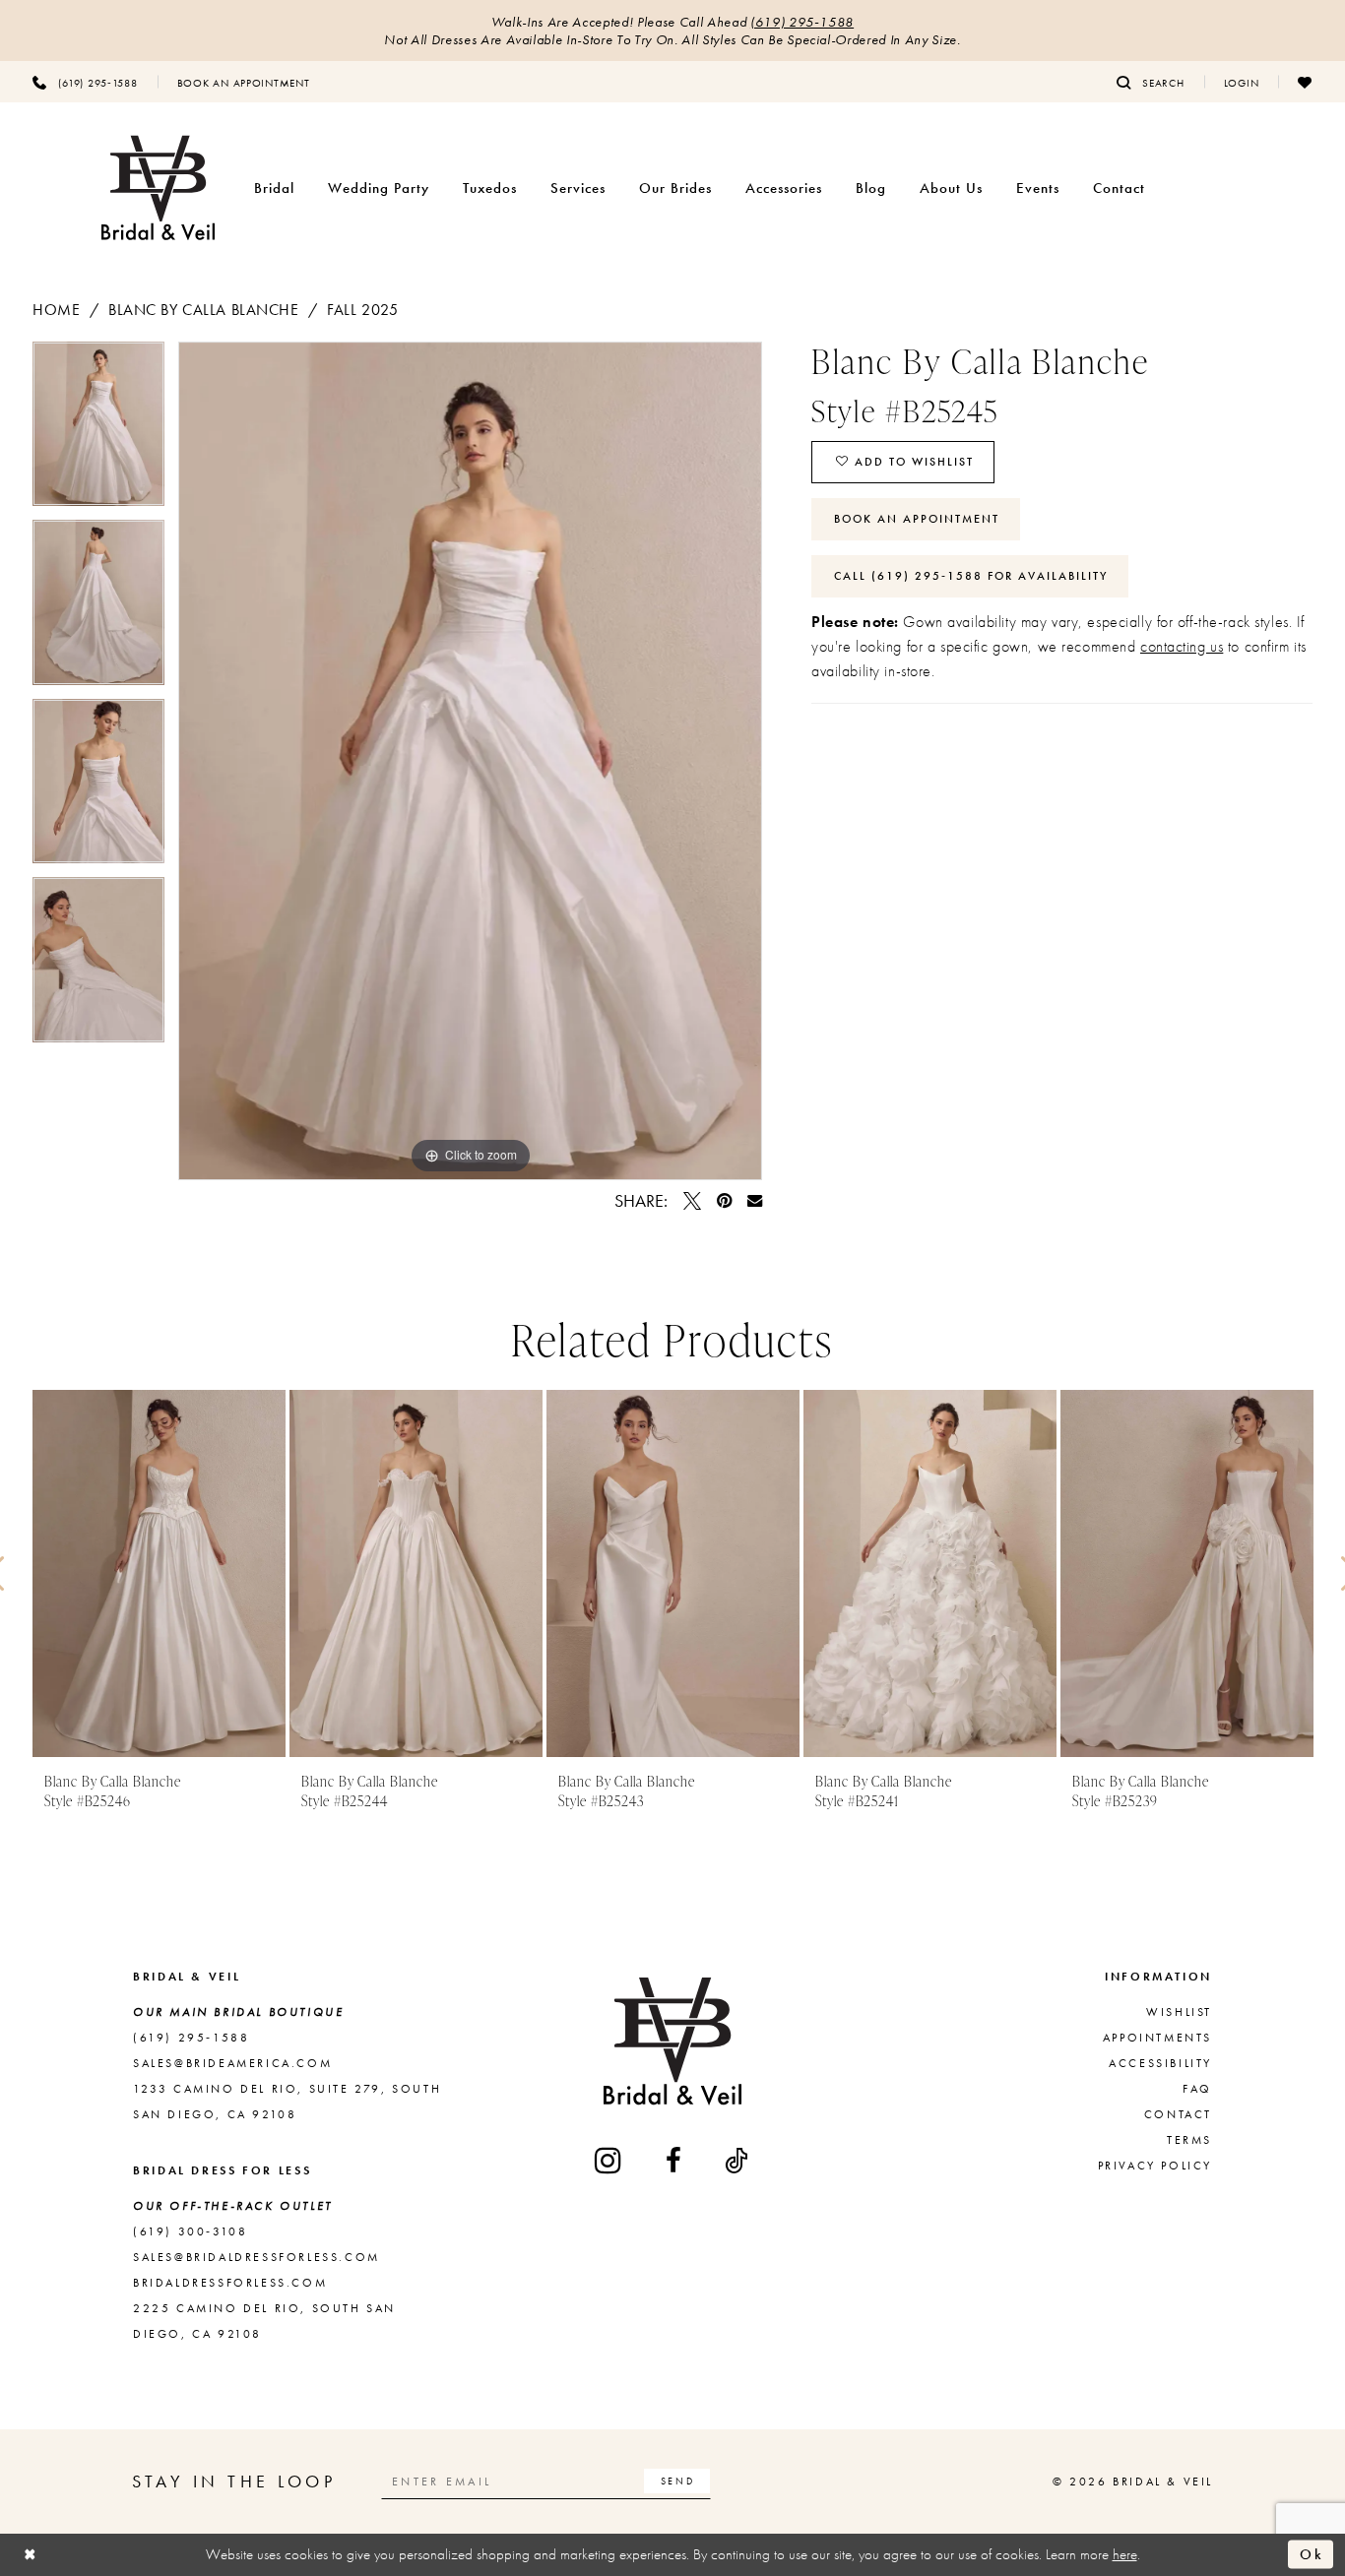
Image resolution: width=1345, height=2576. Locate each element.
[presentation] (159, 1573)
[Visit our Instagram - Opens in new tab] (609, 2160)
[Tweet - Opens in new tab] (692, 1201)
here (1125, 2554)
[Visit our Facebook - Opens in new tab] (675, 2161)
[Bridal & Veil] (158, 188)
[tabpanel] (98, 431)
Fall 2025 (362, 310)
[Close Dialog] (31, 2555)
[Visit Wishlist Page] (1305, 82)
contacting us (1182, 646)
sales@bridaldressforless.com (256, 2257)
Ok (1312, 2554)
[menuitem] (85, 82)
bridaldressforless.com (230, 2283)
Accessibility (1160, 2063)
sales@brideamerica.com (232, 2063)
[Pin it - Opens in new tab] (724, 1201)
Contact (1178, 2114)
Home (56, 310)
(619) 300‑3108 (190, 2231)
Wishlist (1179, 2012)
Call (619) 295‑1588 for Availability (971, 576)
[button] (1242, 82)
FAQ (1197, 2089)
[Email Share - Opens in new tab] (755, 1200)
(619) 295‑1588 (802, 22)
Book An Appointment (917, 519)
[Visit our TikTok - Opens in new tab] (737, 2161)
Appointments (1157, 2038)
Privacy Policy (1155, 2166)
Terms (1189, 2140)
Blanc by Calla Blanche (204, 310)
